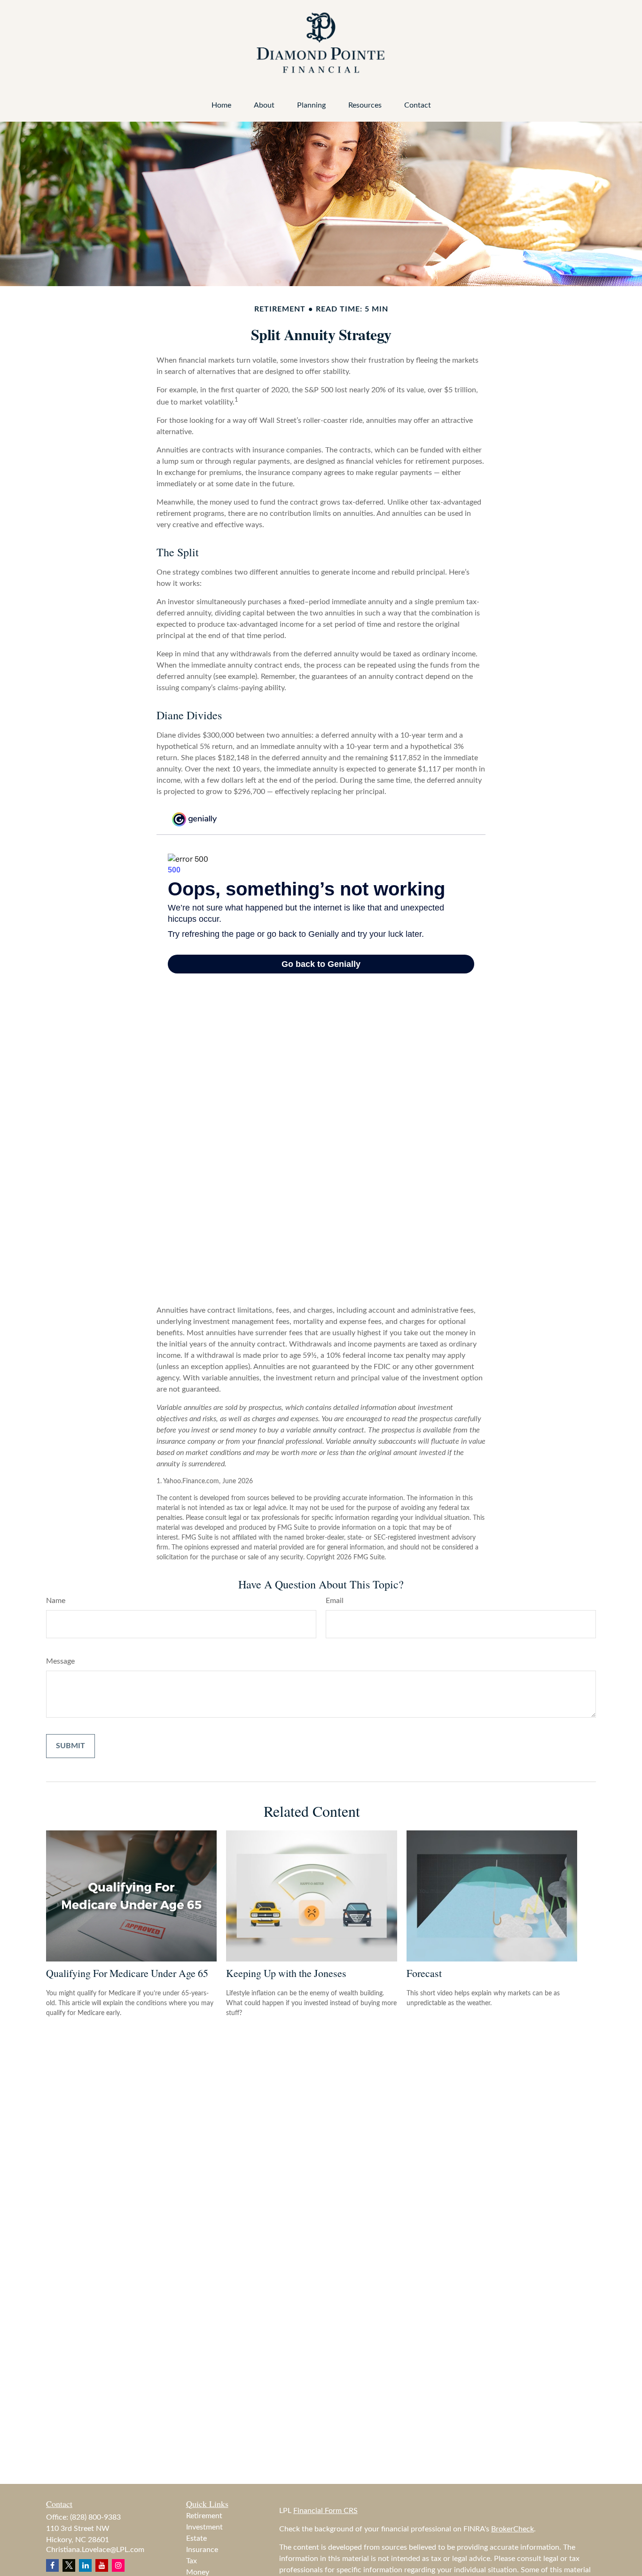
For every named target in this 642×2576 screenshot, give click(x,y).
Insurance (202, 2550)
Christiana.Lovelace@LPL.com (95, 2550)
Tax (192, 2561)
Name (56, 1601)
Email (335, 1601)
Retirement (204, 2516)
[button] (221, 105)
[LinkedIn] (85, 2565)
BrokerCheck (513, 2529)
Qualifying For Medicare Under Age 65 (127, 1973)
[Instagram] (118, 2565)
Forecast (424, 1973)
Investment (204, 2527)
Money (198, 2572)
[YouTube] (102, 2565)
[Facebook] (52, 2565)
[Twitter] (69, 2565)
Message (60, 1661)
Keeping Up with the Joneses (286, 1973)
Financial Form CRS (325, 2511)
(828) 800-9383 (95, 2517)
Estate (196, 2538)
